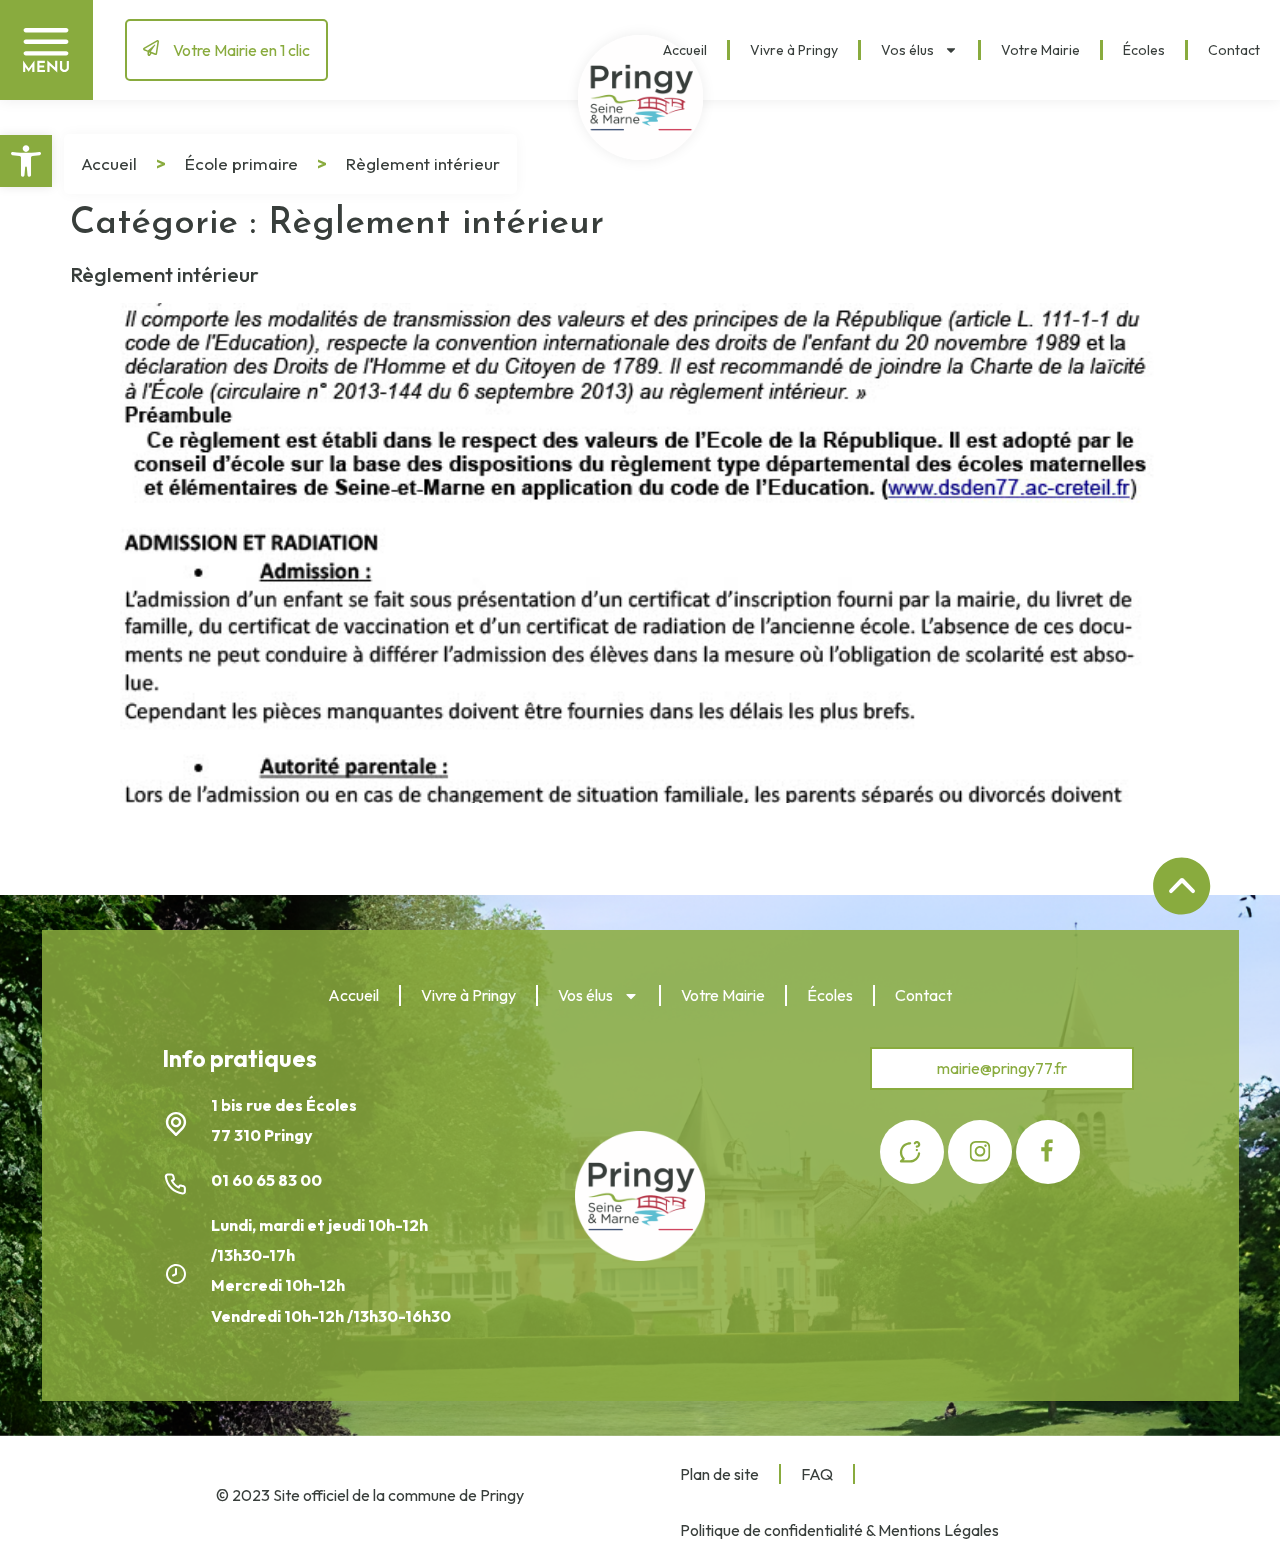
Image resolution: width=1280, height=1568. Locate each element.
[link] (26, 161)
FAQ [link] (817, 1474)
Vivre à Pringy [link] (794, 50)
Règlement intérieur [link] (164, 274)
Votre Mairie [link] (1040, 50)
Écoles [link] (1144, 50)
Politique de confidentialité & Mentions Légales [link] (839, 1530)
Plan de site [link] (719, 1474)
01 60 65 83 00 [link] (268, 1180)
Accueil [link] (685, 50)
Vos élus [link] (907, 50)
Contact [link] (1234, 50)
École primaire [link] (241, 163)
